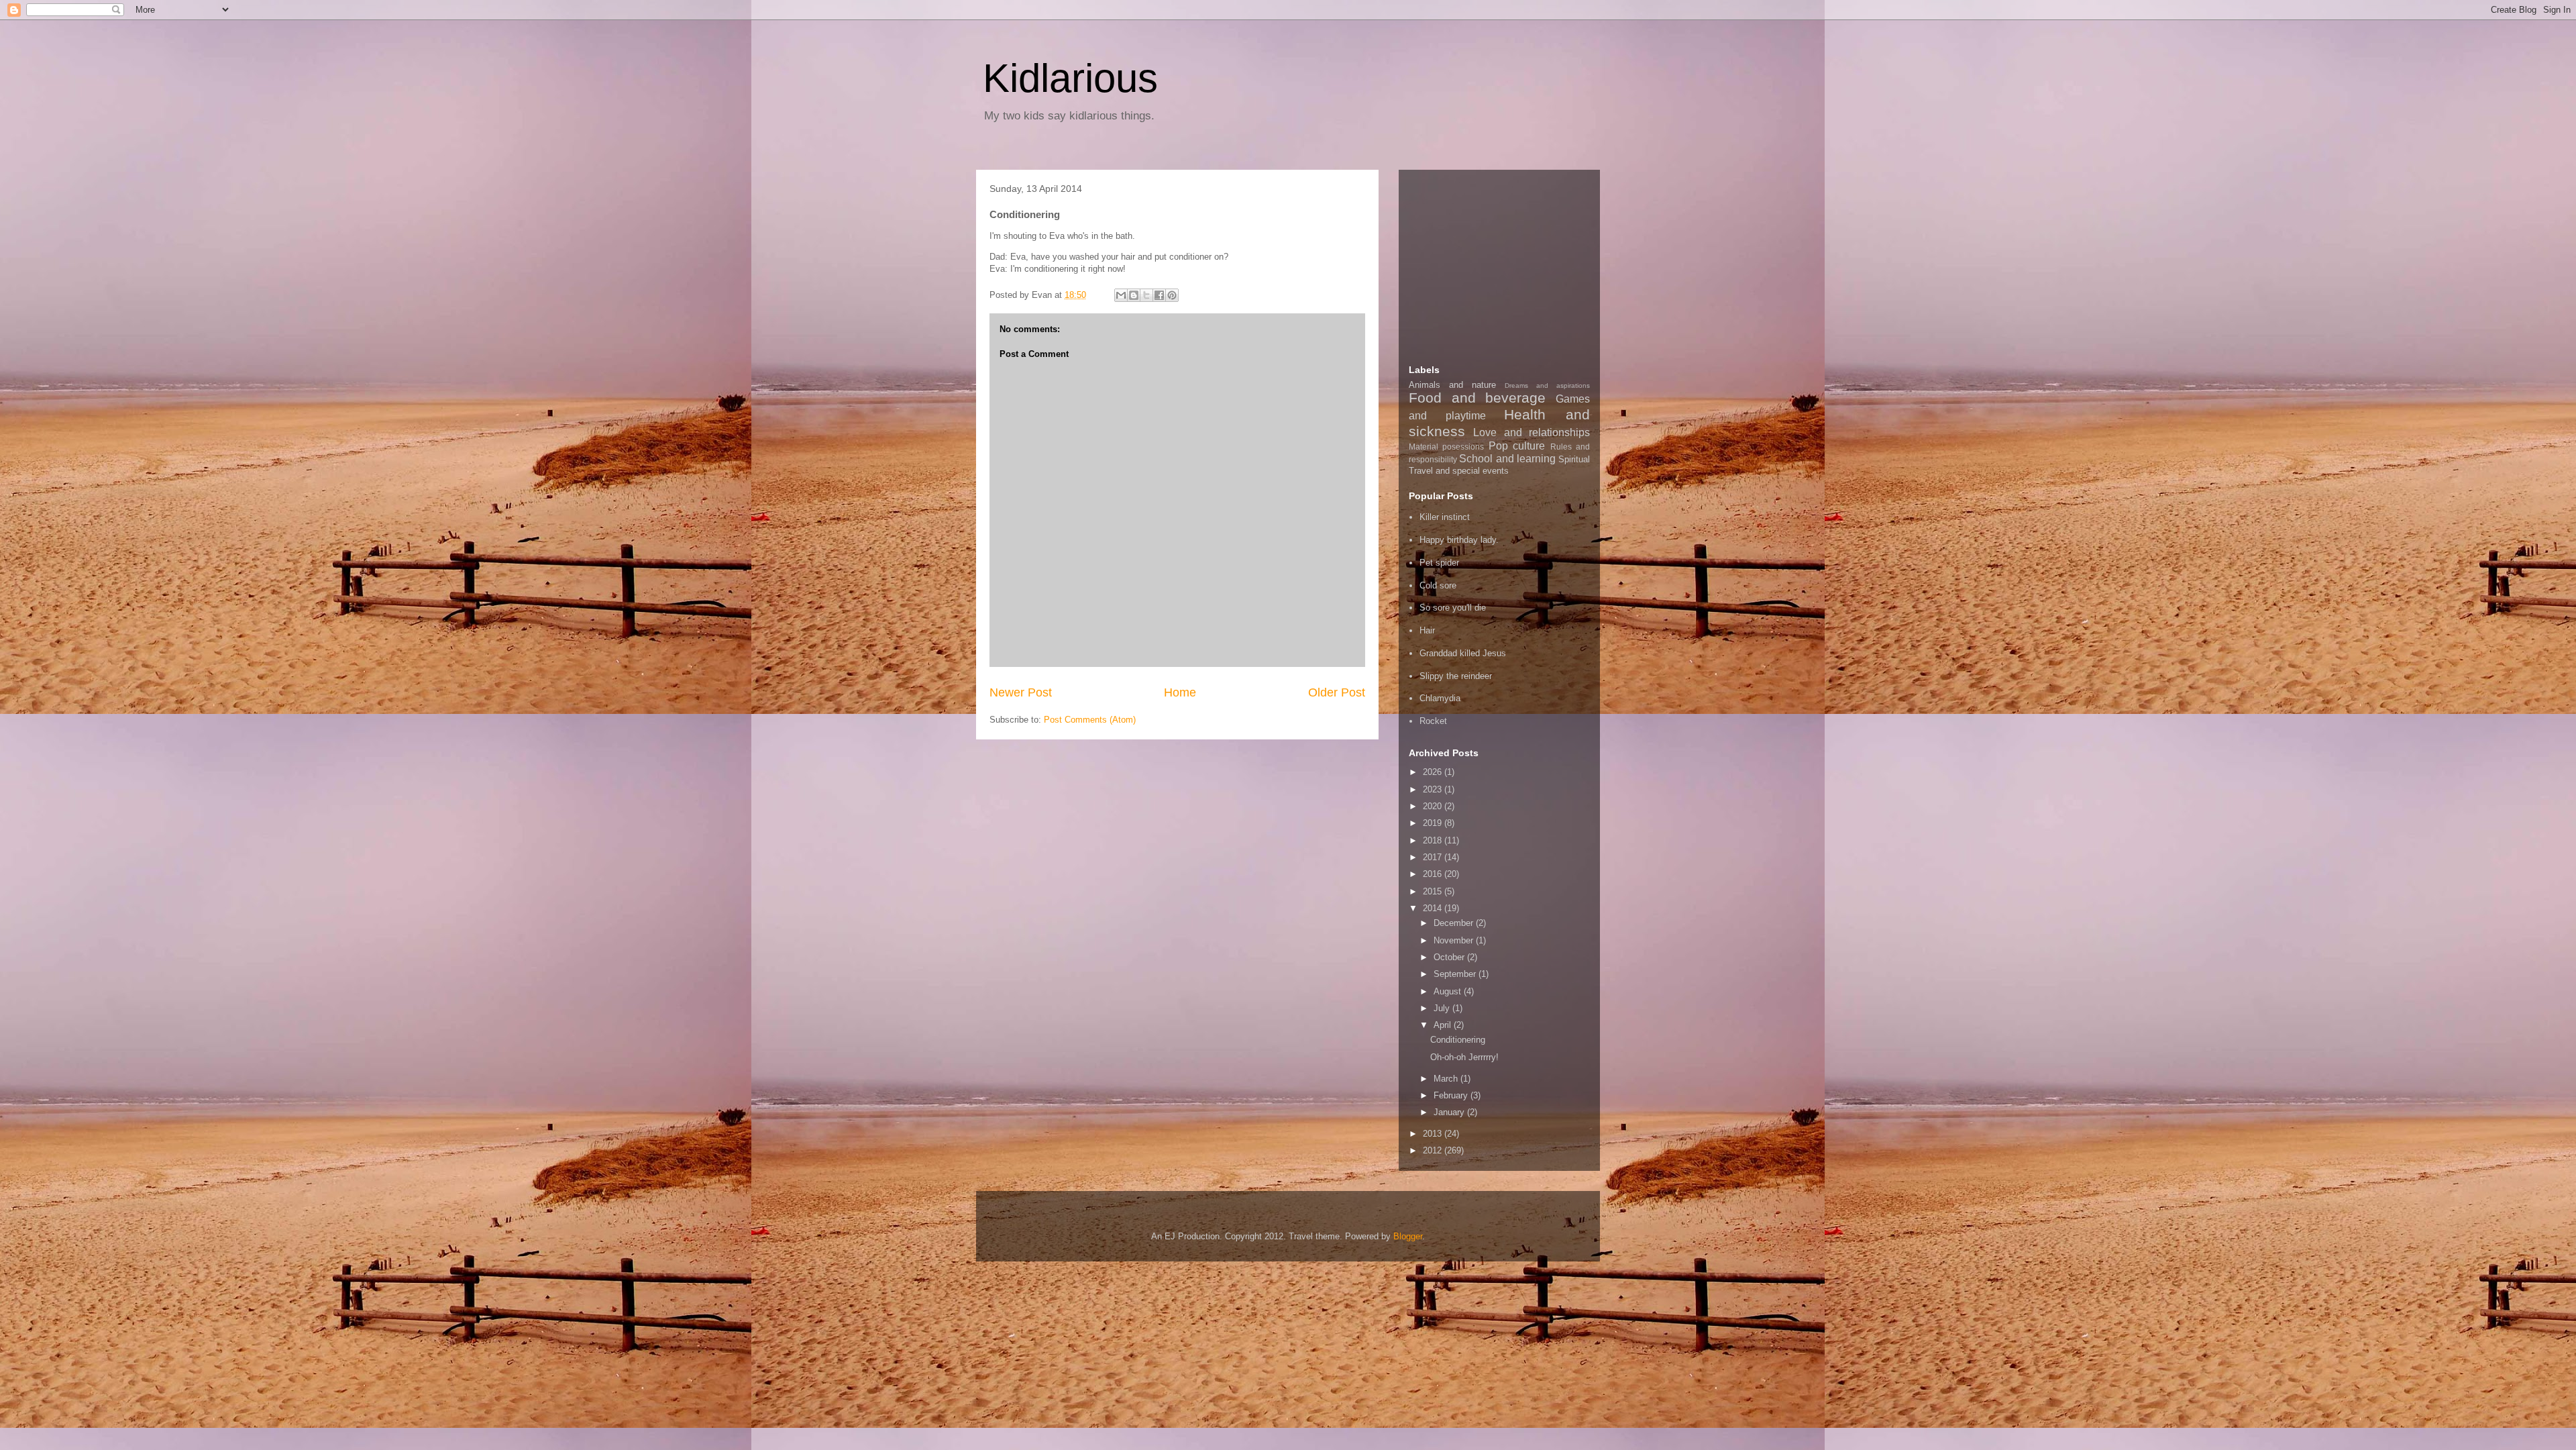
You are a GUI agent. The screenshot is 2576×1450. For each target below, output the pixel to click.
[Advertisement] (1509, 264)
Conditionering (1458, 1040)
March (1447, 1079)
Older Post (1337, 692)
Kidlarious (1070, 78)
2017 (1434, 857)
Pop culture (1517, 446)
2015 (1434, 891)
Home (1180, 692)
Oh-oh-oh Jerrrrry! (1464, 1057)
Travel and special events (1459, 471)
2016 (1434, 874)
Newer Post (1021, 692)
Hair (1427, 630)
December (1455, 923)
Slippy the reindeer (1456, 676)
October (1450, 957)
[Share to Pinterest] (1172, 295)
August (1449, 991)
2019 (1434, 823)
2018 (1434, 840)
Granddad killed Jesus (1463, 653)
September (1456, 974)
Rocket (1433, 721)
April (1444, 1025)
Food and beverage (1477, 398)
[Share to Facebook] (1159, 295)
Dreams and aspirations (1547, 385)
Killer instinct (1445, 517)
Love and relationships (1532, 432)
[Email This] (1121, 295)
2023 (1434, 789)
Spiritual (1574, 459)
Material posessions (1446, 447)
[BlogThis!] (1134, 295)
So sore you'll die (1453, 608)
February (1452, 1095)
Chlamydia (1440, 698)
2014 (1434, 908)
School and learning (1507, 459)
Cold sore (1438, 585)
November (1455, 940)
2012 (1434, 1150)
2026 (1434, 772)
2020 (1434, 806)
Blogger (1408, 1236)
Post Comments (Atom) (1090, 720)
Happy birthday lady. (1459, 540)
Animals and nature (1452, 385)
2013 (1434, 1134)
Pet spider (1439, 563)
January (1450, 1112)
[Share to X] (1146, 295)
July (1443, 1008)
